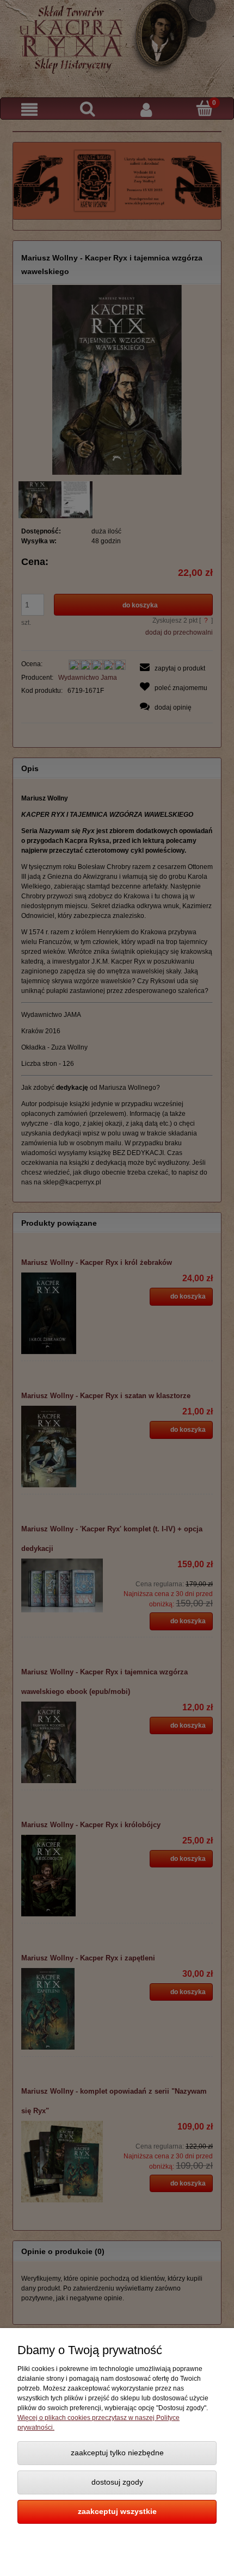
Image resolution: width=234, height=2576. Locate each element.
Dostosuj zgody (117, 2482)
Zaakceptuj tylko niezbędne (117, 2453)
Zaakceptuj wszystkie (117, 2512)
